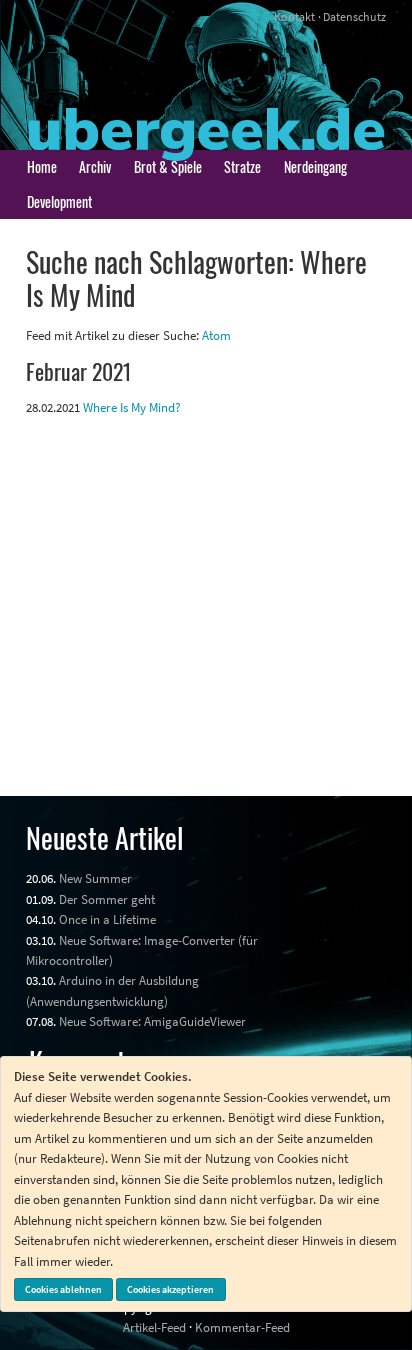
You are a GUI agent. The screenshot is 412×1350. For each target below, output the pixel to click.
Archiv (95, 166)
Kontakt (294, 17)
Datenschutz (354, 17)
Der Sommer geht (107, 899)
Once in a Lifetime (107, 919)
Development (59, 201)
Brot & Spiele (168, 166)
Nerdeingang (315, 166)
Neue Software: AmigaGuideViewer (152, 1021)
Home (42, 166)
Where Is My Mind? (132, 407)
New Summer (95, 878)
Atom (216, 335)
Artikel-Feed (154, 1327)
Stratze (242, 166)
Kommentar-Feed (242, 1327)
